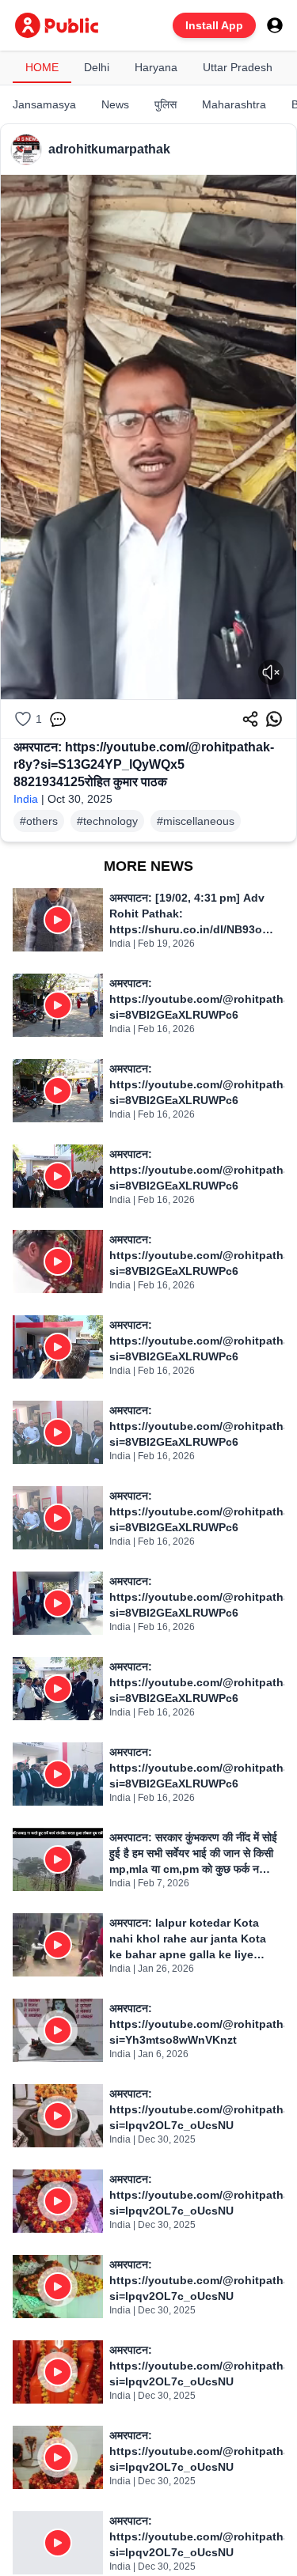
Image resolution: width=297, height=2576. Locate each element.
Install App (214, 25)
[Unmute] (271, 672)
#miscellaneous (196, 821)
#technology (107, 821)
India (26, 799)
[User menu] (275, 25)
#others (39, 821)
